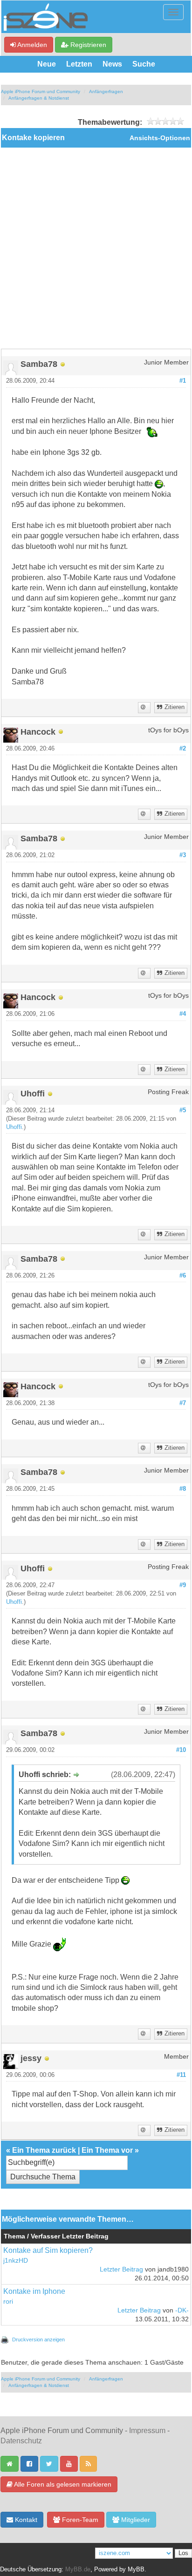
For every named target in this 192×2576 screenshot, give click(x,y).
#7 (183, 1403)
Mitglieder (135, 2520)
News (112, 64)
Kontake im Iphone (34, 2291)
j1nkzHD (16, 2261)
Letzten (79, 64)
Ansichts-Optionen (160, 138)
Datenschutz (21, 2441)
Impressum (147, 2431)
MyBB (136, 2569)
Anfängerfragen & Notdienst (39, 98)
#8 (183, 1489)
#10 (181, 1750)
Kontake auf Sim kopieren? (48, 2250)
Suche (144, 64)
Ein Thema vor (107, 2150)
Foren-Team (79, 2520)
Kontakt (25, 2520)
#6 (183, 1276)
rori (8, 2302)
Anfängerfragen (106, 91)
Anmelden (31, 45)
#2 (183, 749)
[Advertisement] (96, 248)
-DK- (182, 2310)
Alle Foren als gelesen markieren (62, 2484)
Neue (47, 64)
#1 (183, 381)
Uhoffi (14, 1127)
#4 (183, 1014)
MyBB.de (78, 2569)
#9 (183, 1585)
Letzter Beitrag (121, 2269)
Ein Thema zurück (44, 2150)
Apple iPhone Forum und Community (41, 91)
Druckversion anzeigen (38, 2339)
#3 (183, 855)
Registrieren (87, 45)
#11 (181, 2075)
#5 (183, 1110)
